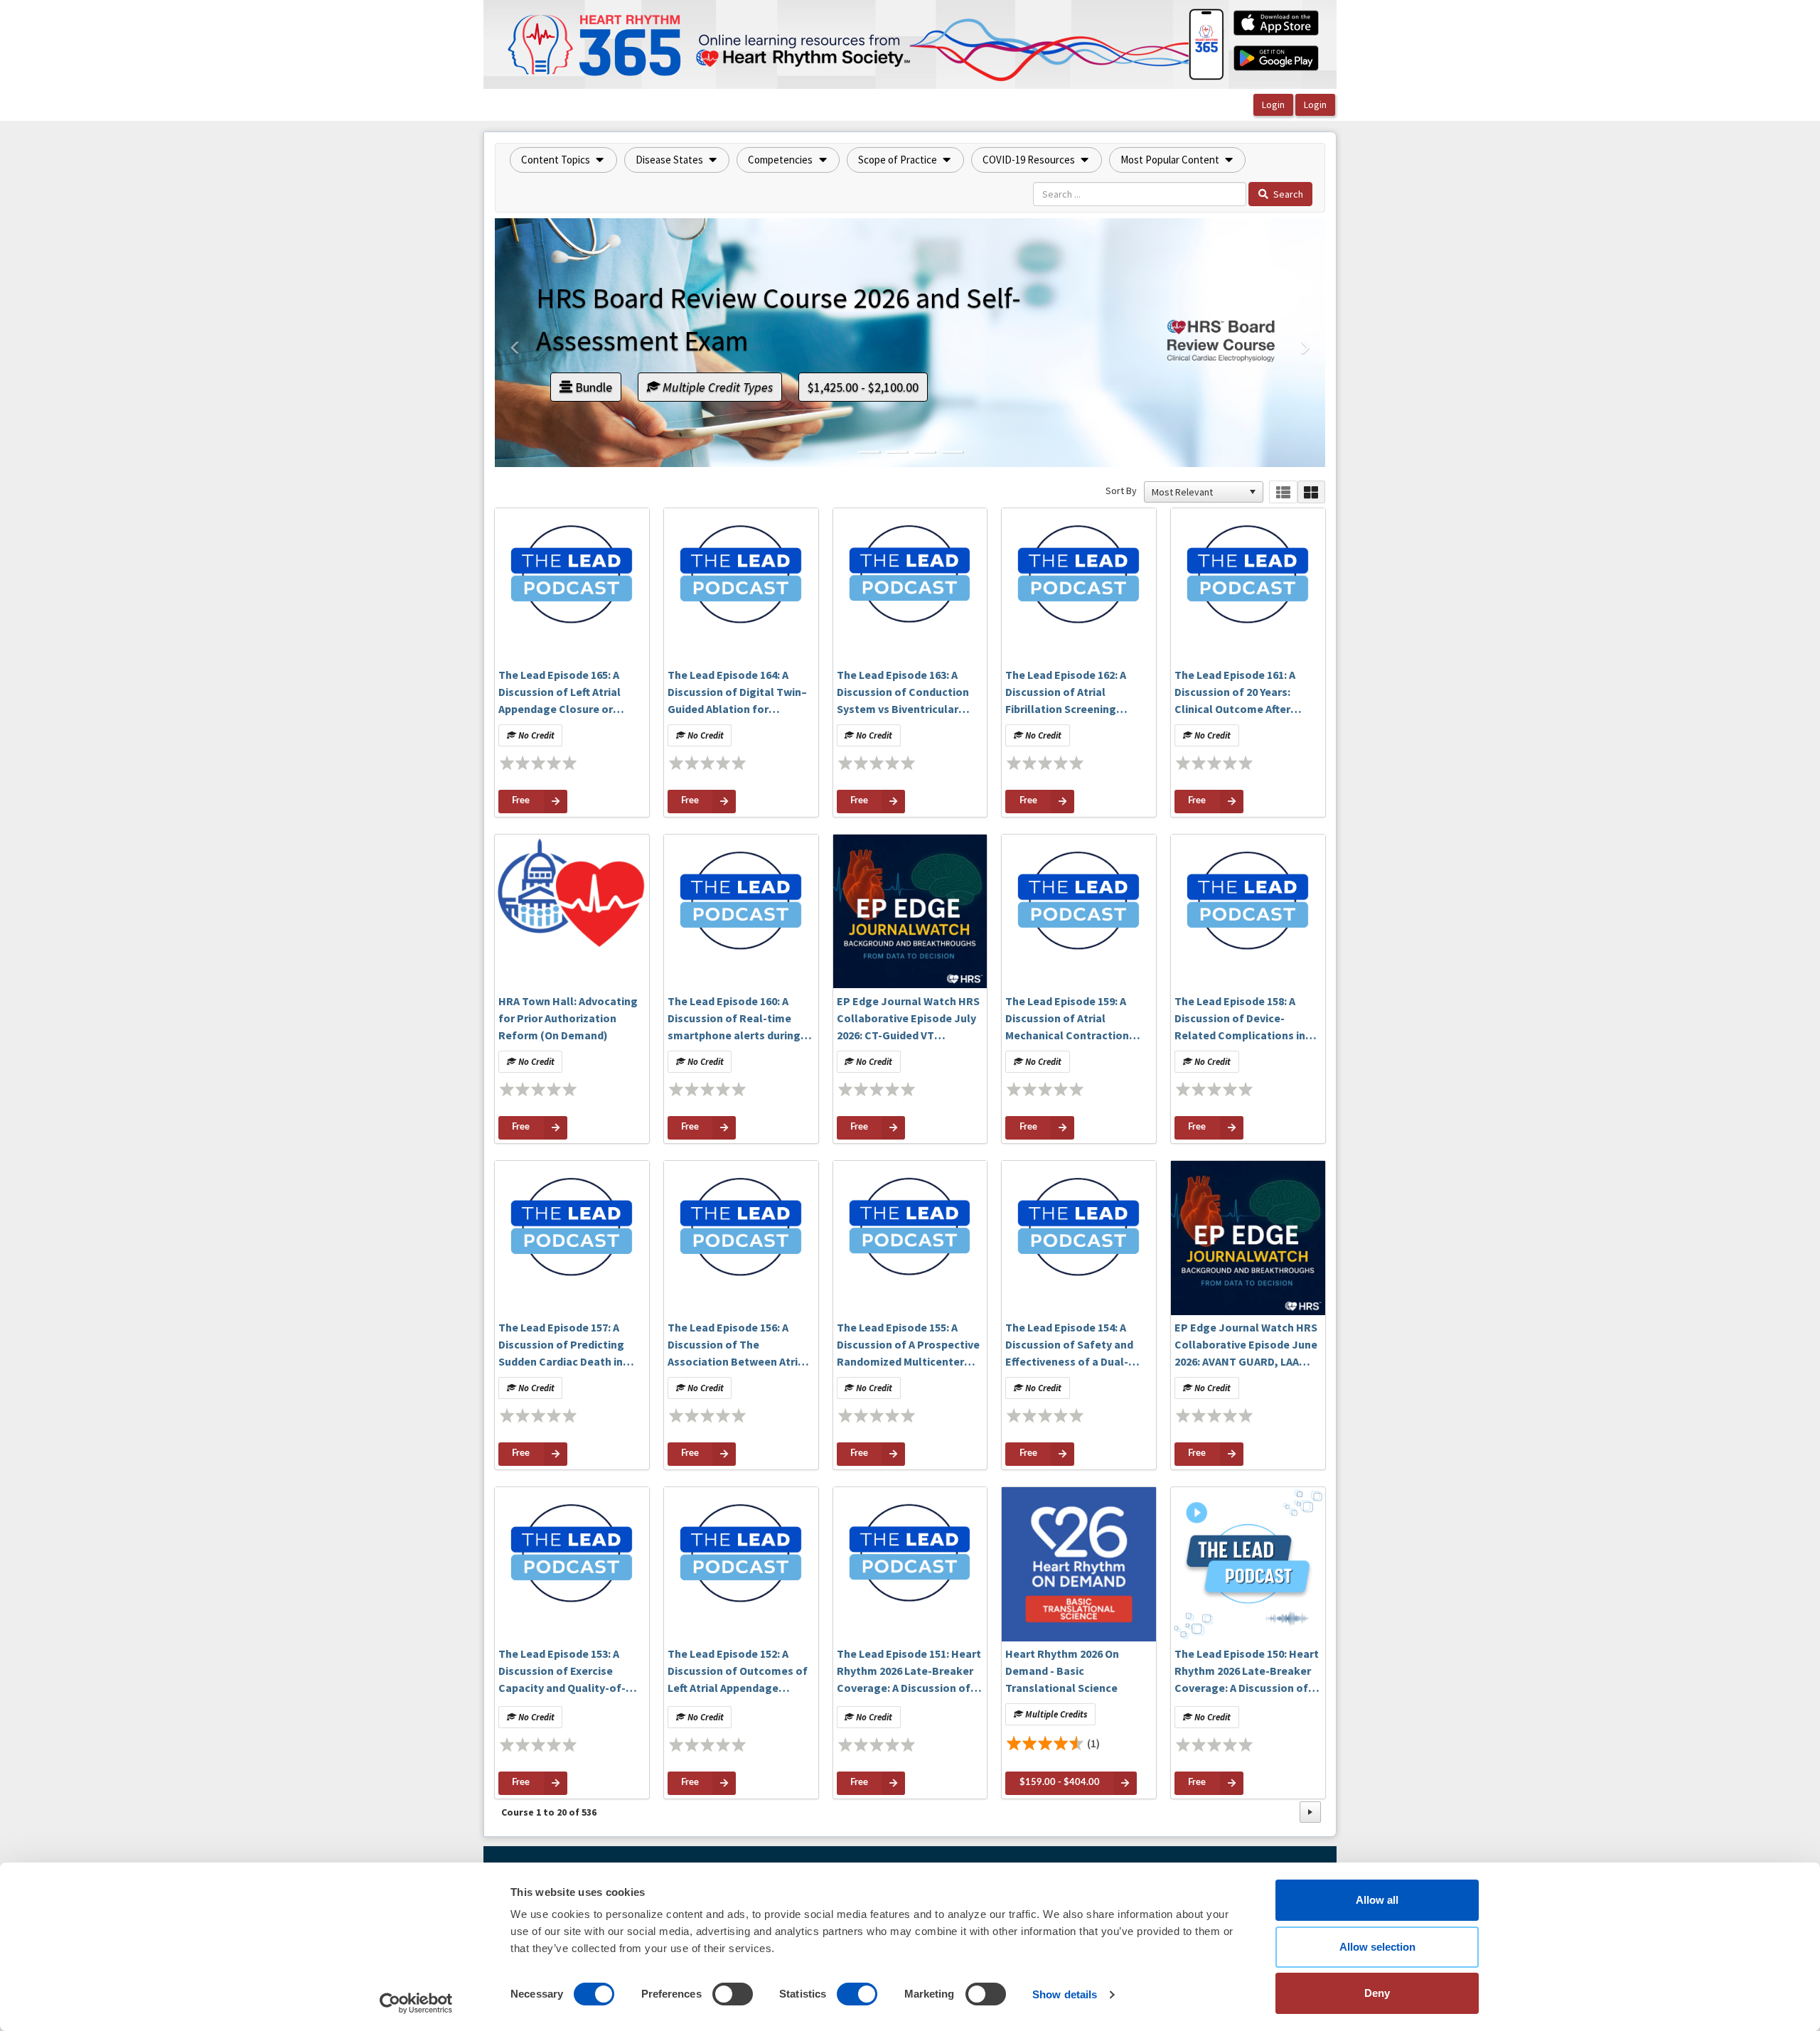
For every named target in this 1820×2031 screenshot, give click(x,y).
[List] (1283, 492)
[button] (563, 160)
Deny (1377, 1993)
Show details (1065, 1994)
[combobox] (1197, 492)
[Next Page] (1310, 1812)
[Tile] (1311, 492)
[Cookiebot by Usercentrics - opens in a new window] (416, 2003)
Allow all (1377, 1900)
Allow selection (1377, 1947)
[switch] (733, 1994)
